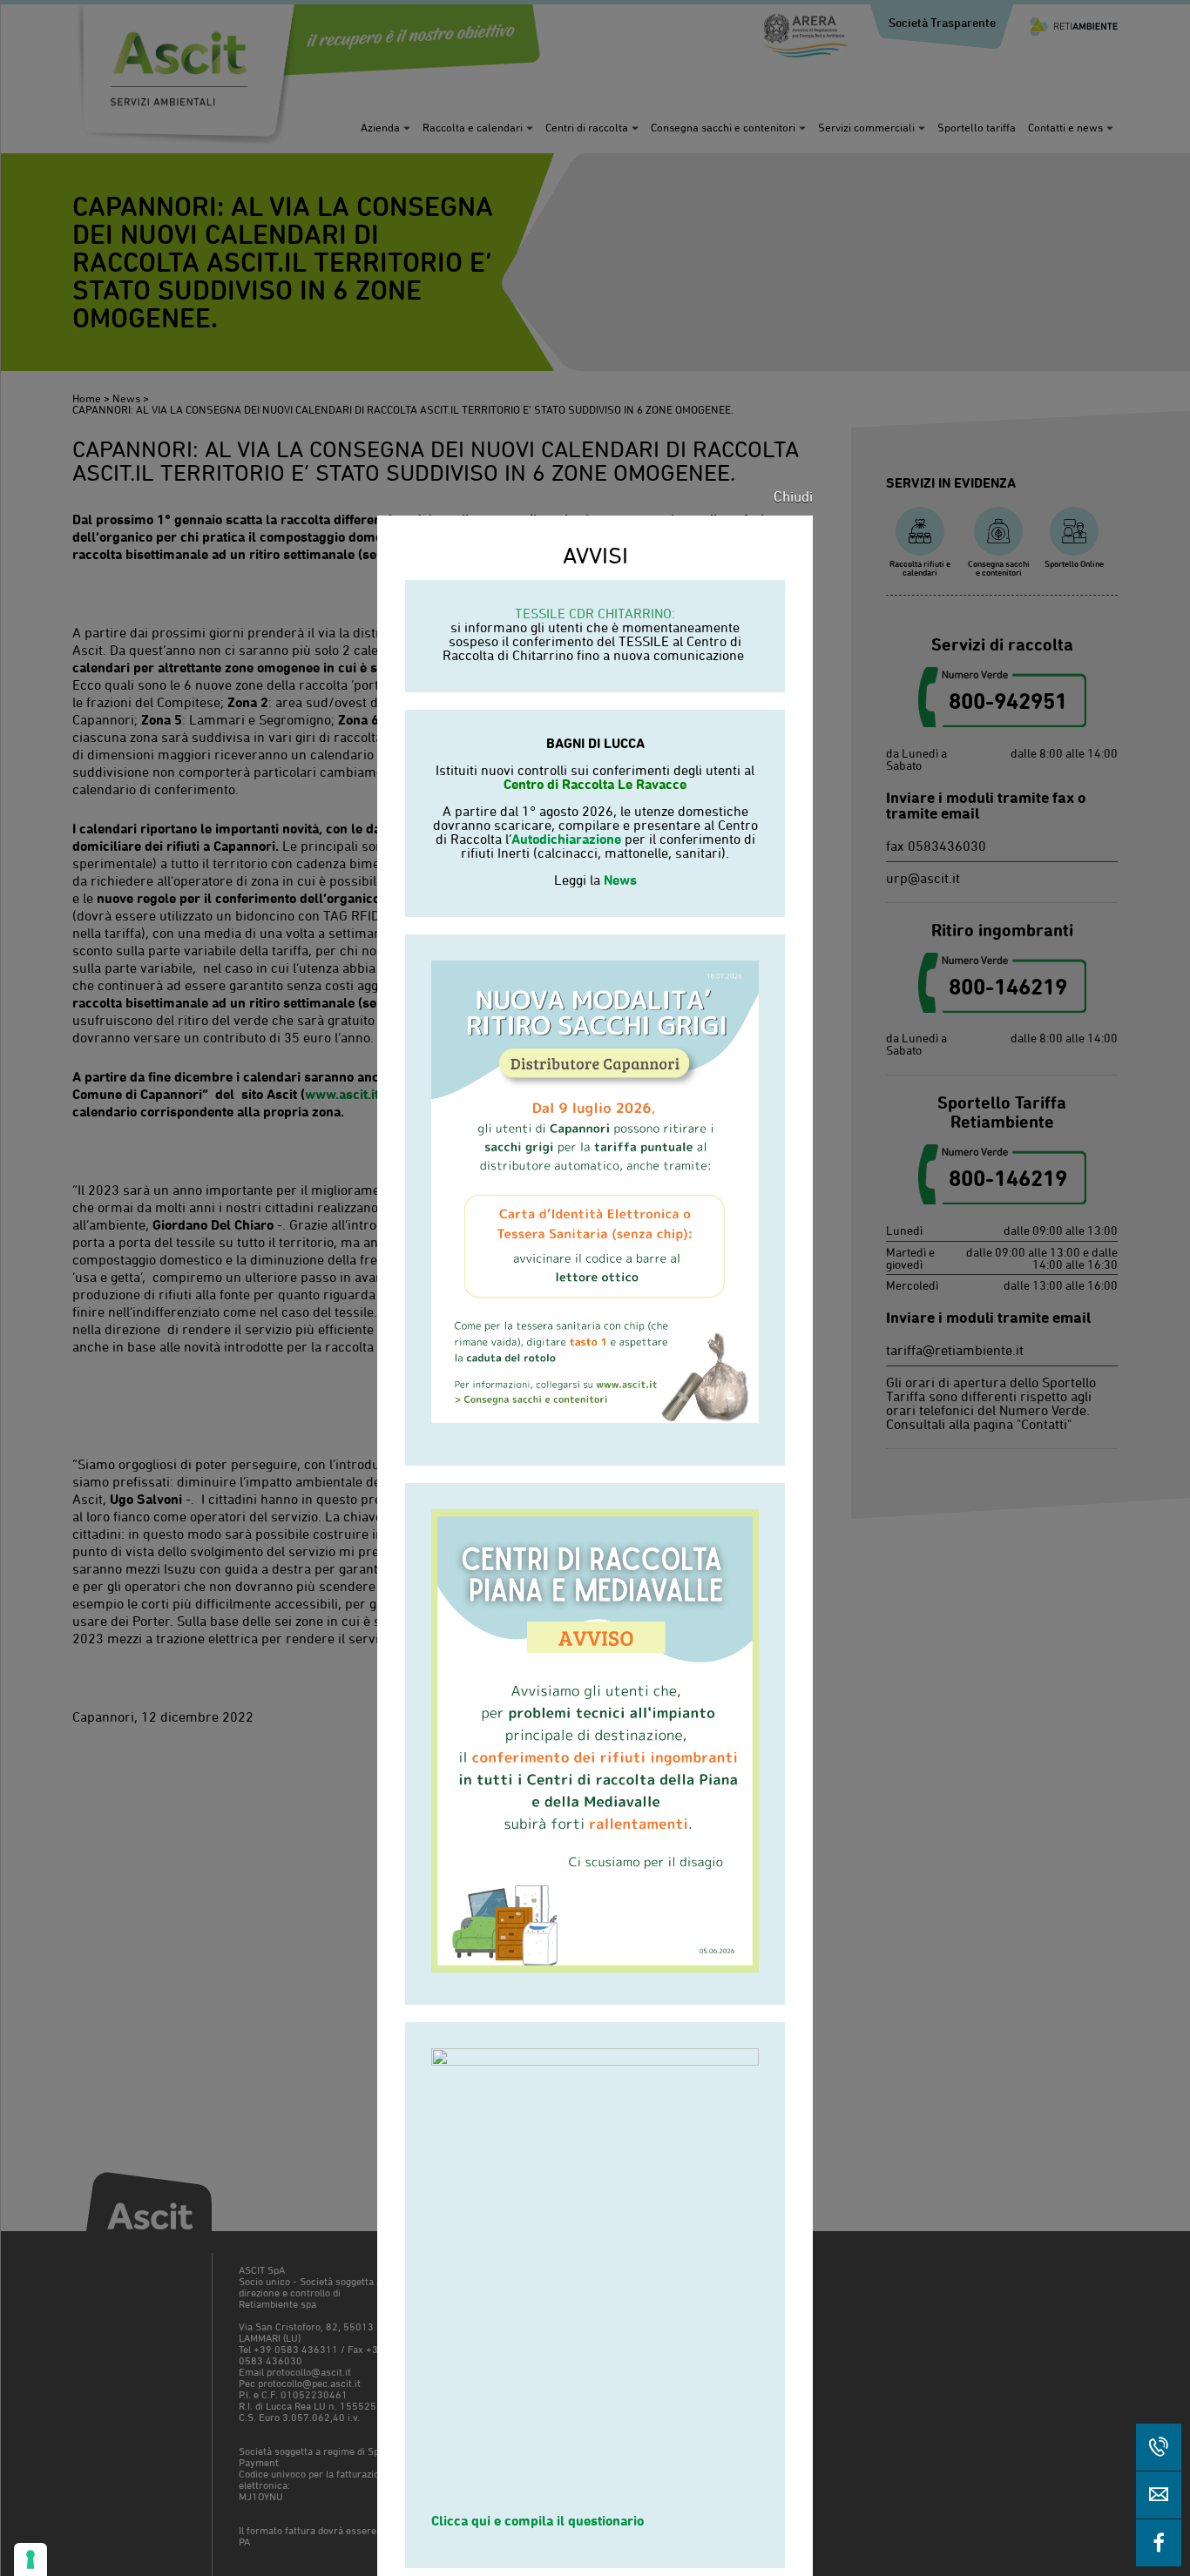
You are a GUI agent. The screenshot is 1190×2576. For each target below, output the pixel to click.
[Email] (1159, 2495)
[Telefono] (1159, 2447)
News (620, 880)
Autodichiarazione (566, 839)
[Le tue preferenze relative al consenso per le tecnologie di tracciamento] (30, 2559)
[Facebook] (1159, 2543)
